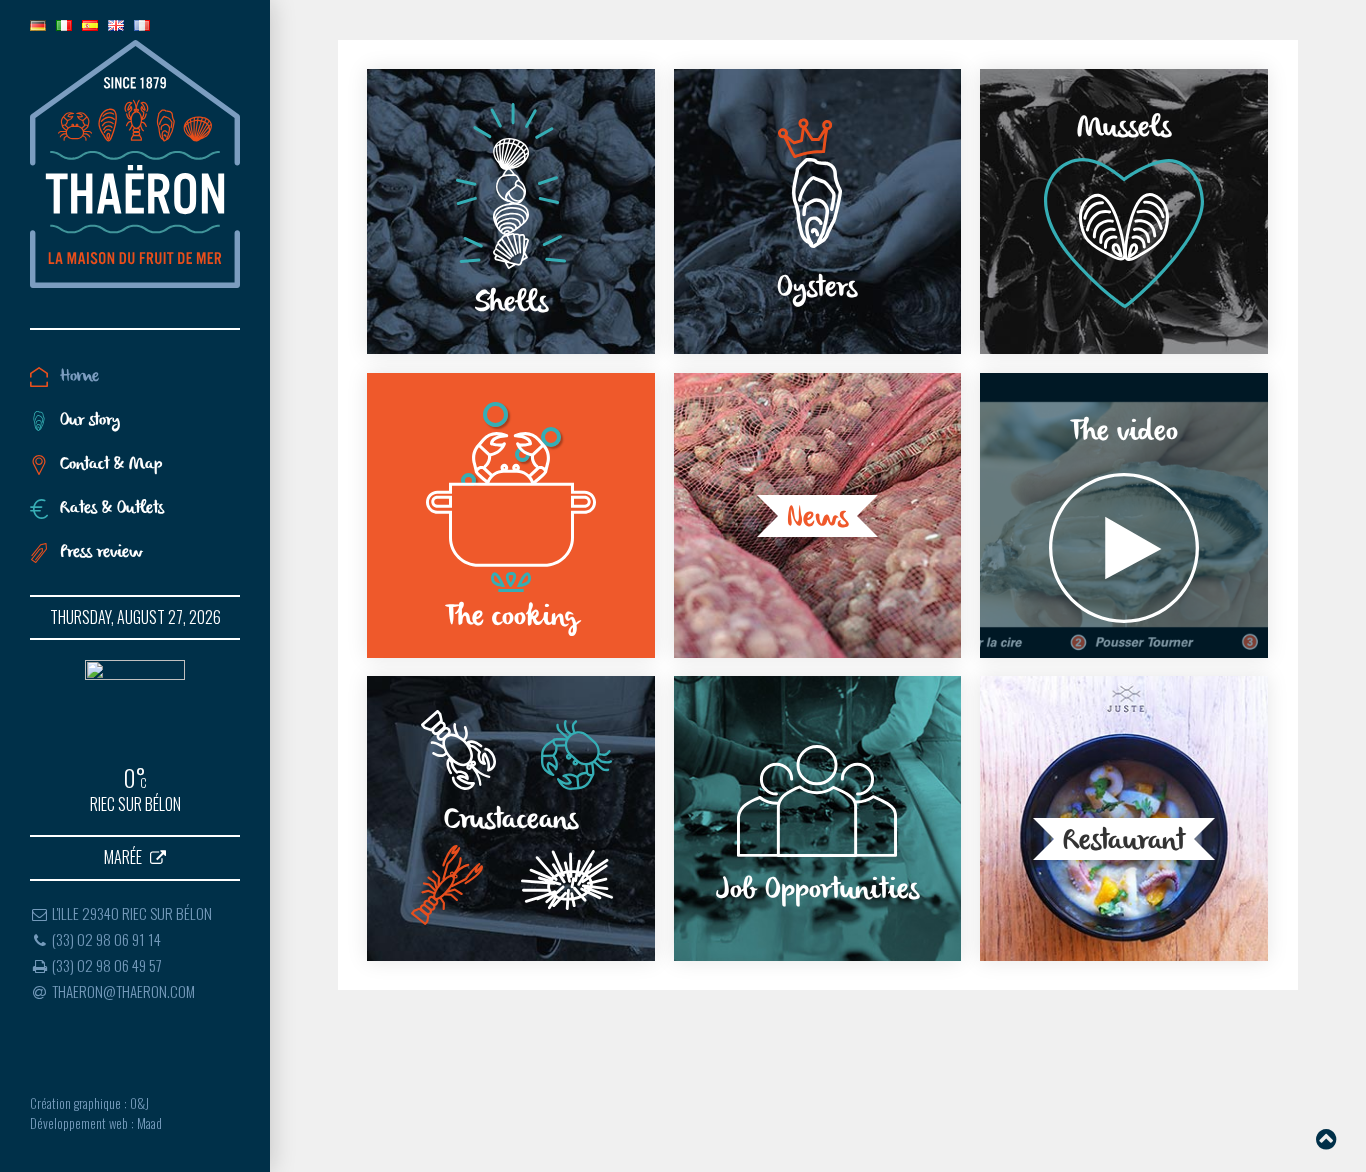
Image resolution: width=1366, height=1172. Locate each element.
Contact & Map (111, 465)
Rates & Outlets (112, 509)
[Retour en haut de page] (1326, 1137)
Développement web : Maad (96, 1123)
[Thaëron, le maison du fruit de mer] (135, 164)
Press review (101, 553)
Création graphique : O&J (89, 1103)
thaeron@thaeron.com (122, 991)
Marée (124, 858)
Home (79, 377)
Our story (90, 421)
